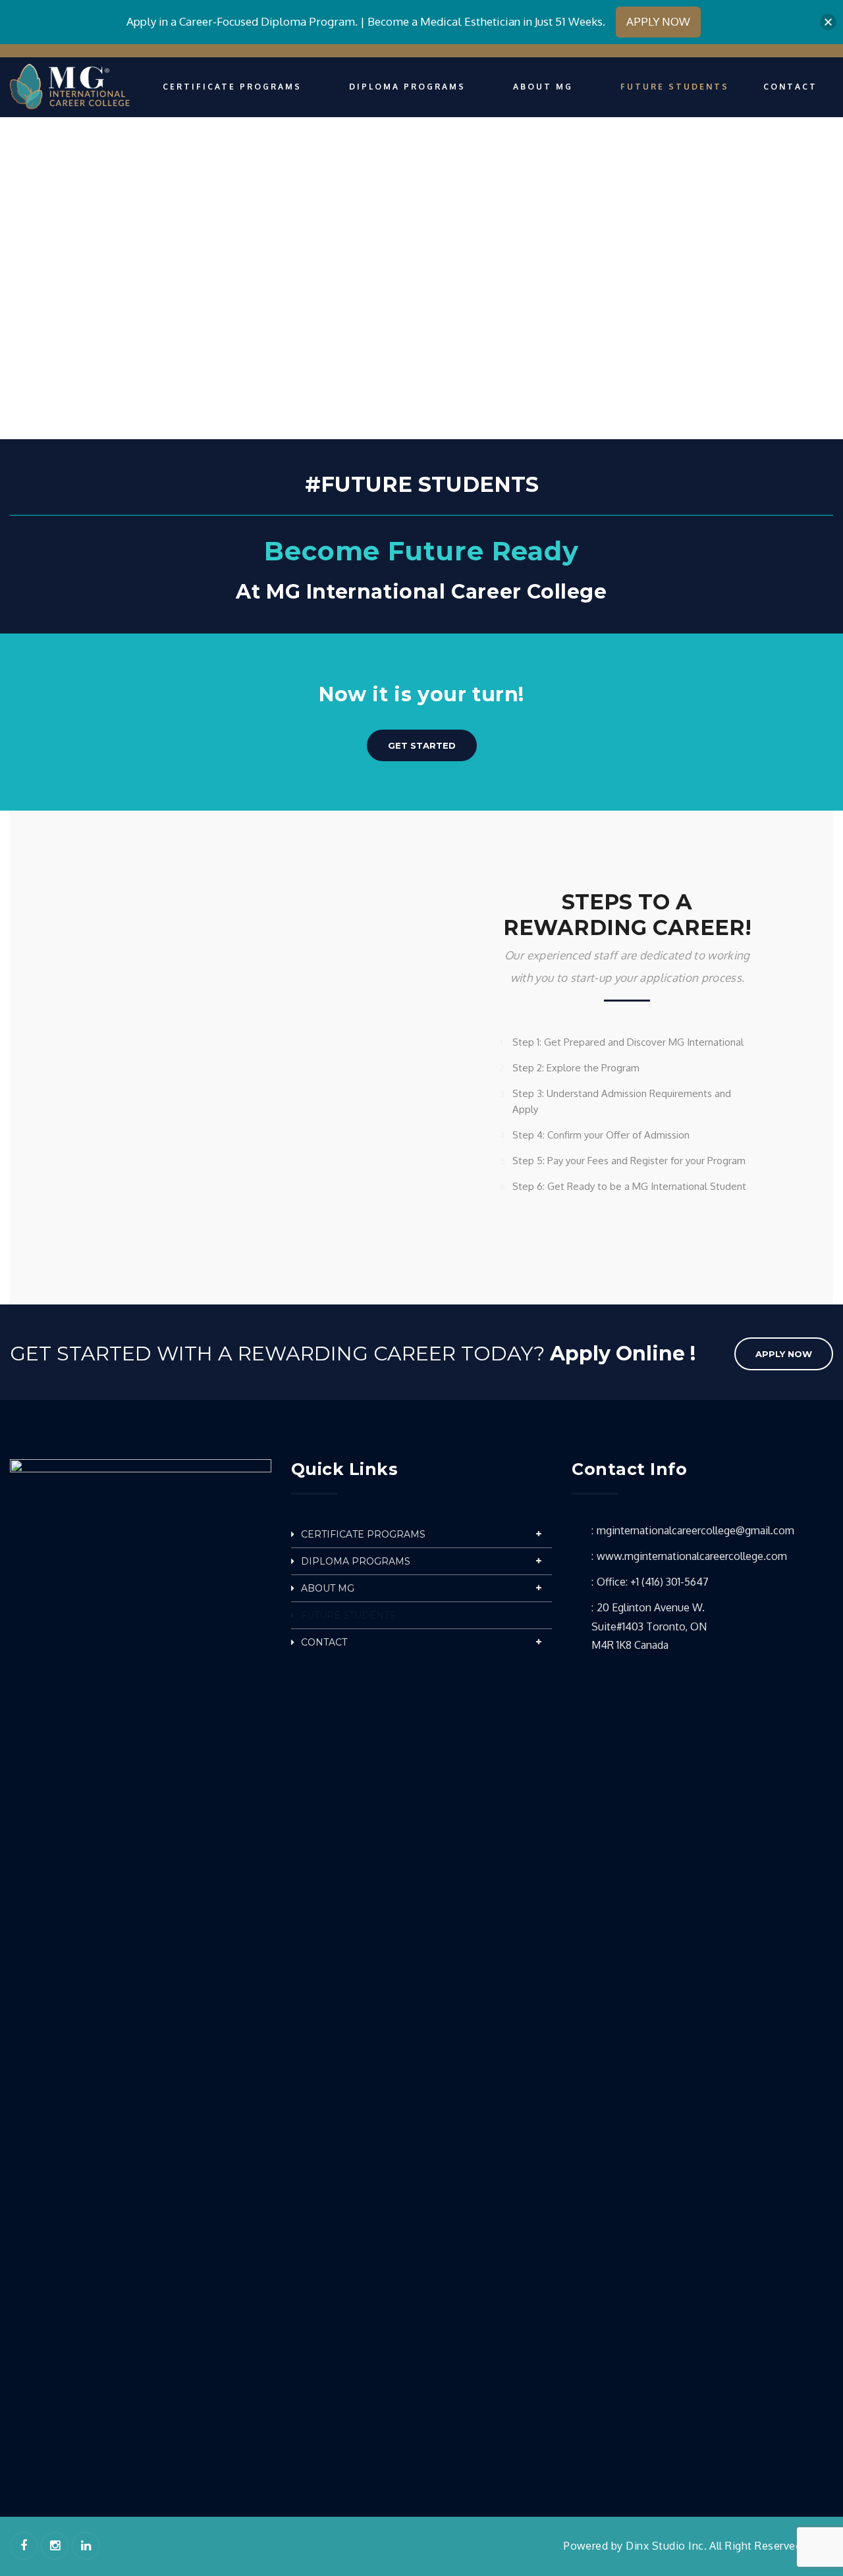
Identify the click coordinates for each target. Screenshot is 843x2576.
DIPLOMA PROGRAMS (356, 1561)
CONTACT (324, 1642)
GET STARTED (422, 745)
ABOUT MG (328, 1588)
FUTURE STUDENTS (348, 1615)
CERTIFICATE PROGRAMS (363, 1534)
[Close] (828, 22)
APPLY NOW (784, 1354)
